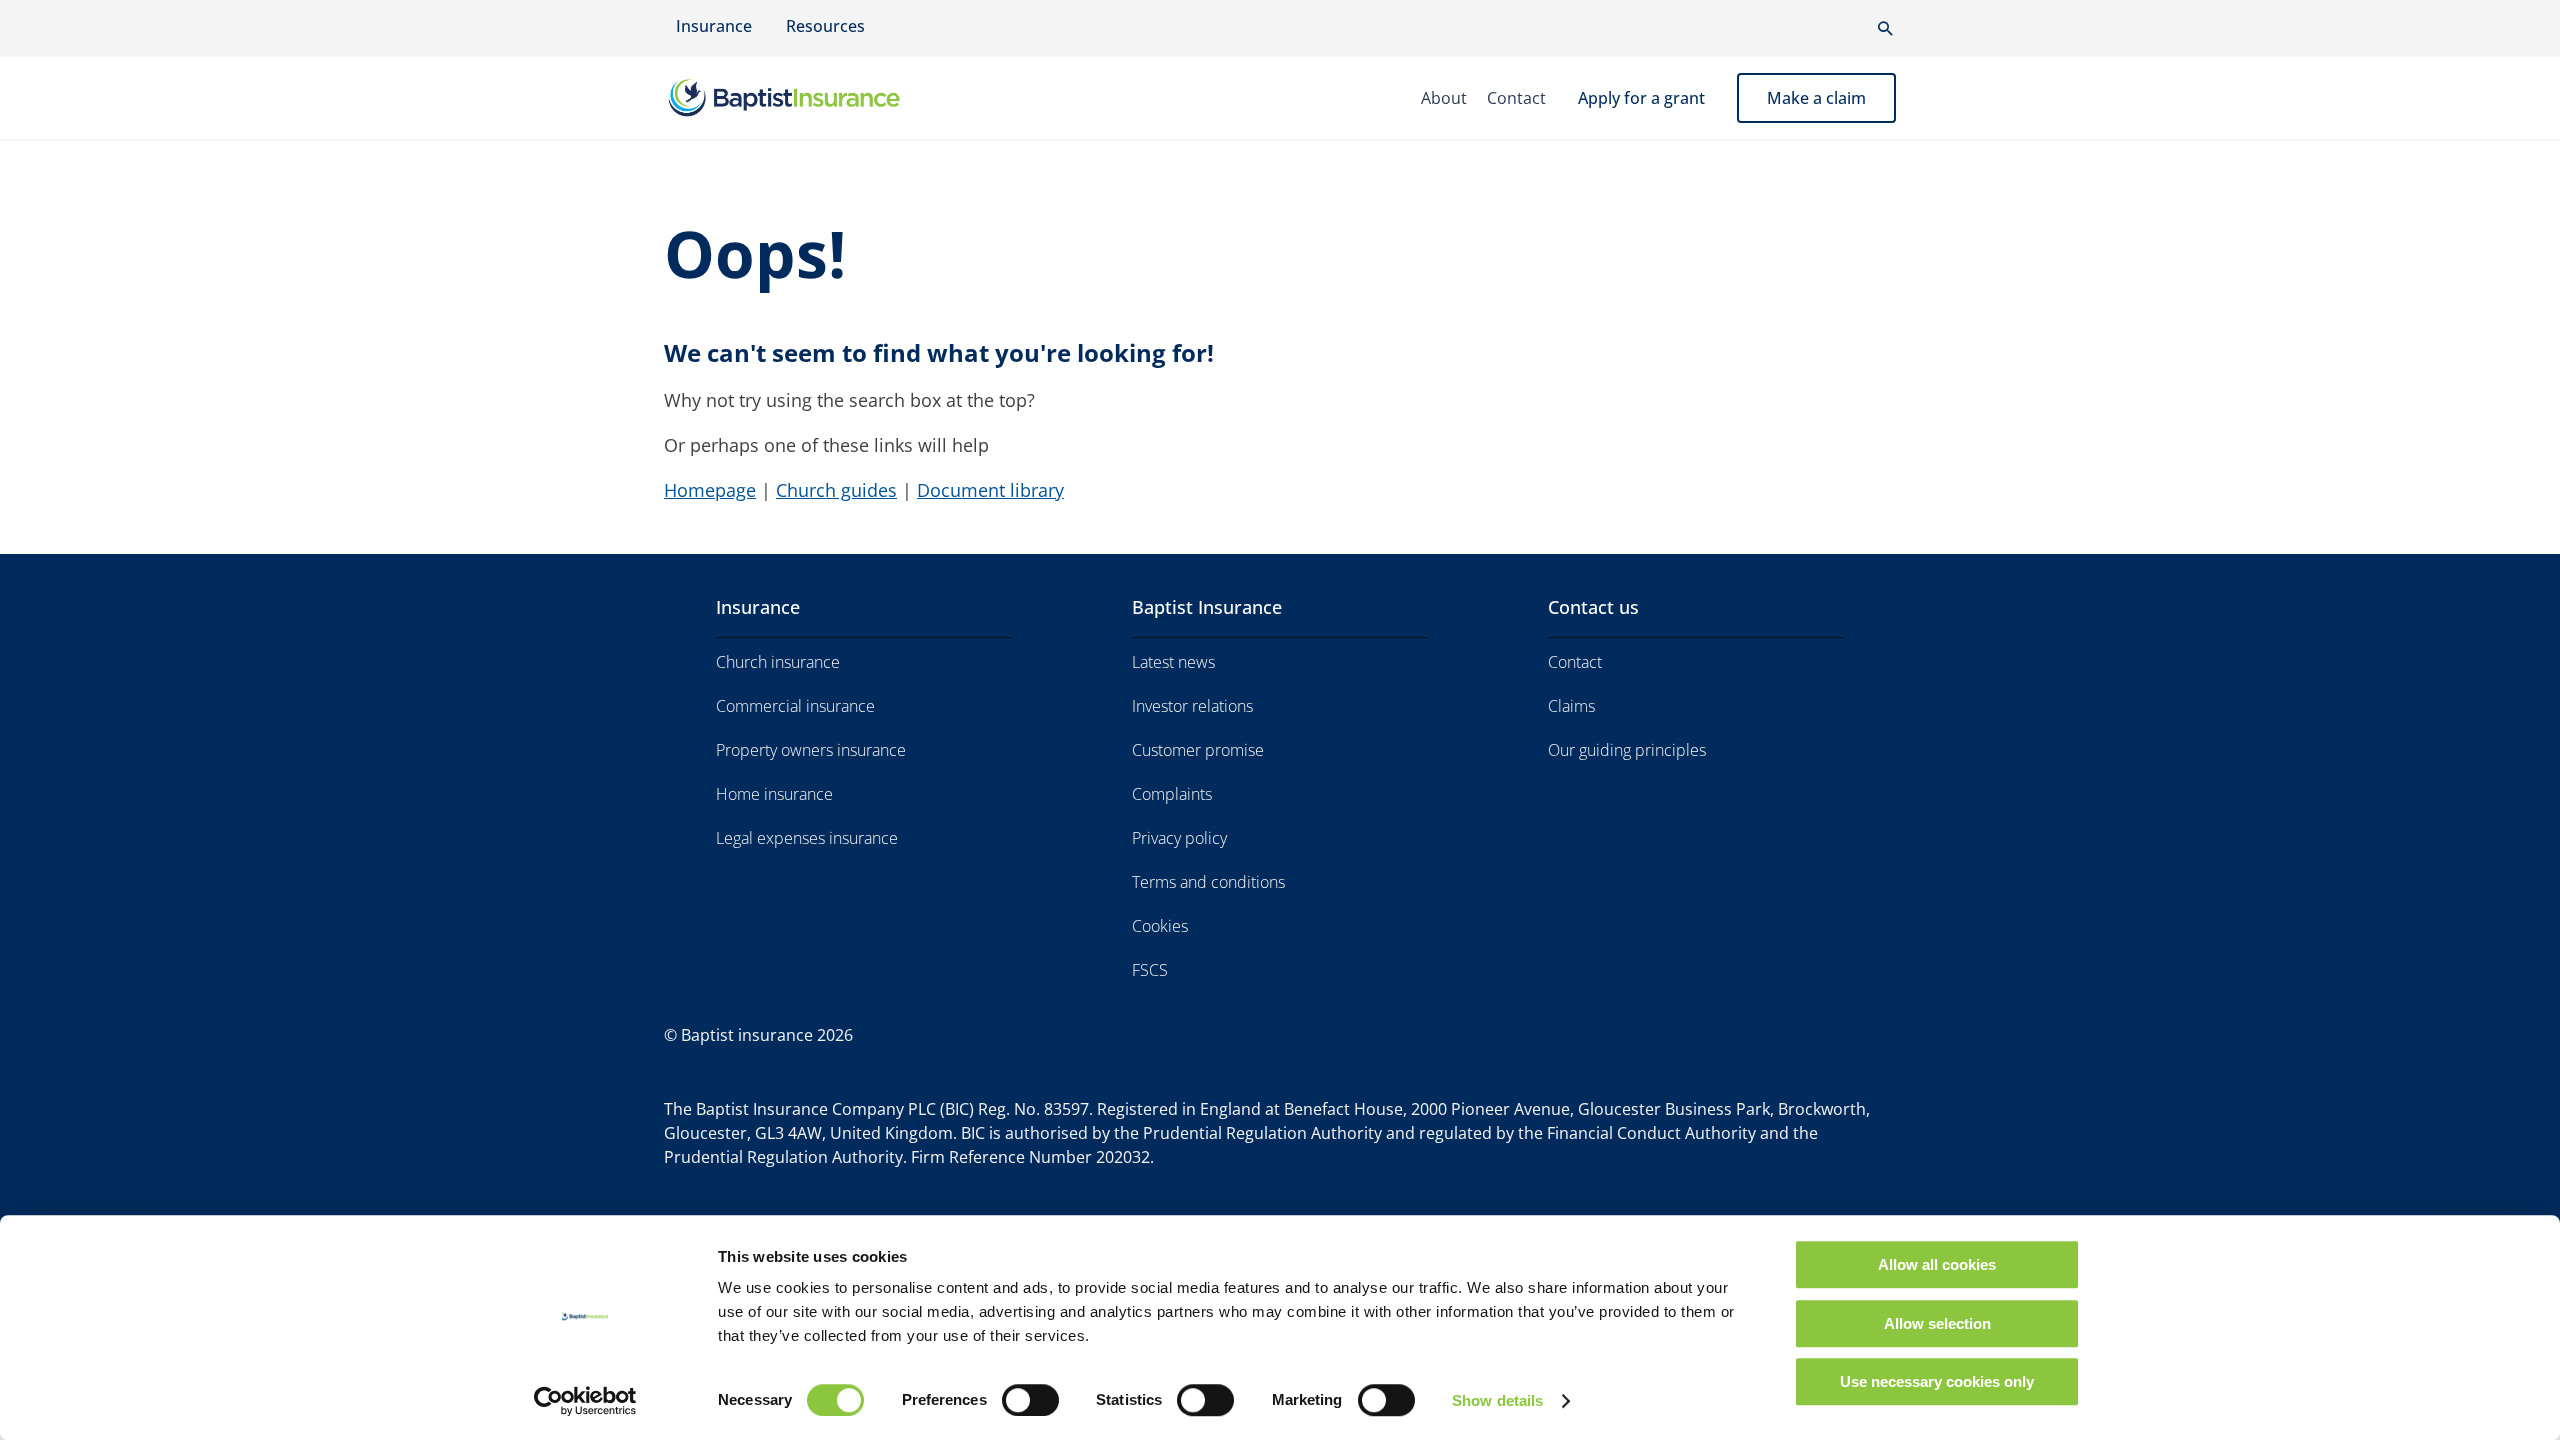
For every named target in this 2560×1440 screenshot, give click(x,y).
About (1444, 98)
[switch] (1030, 1400)
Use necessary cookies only (1937, 1381)
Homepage (710, 490)
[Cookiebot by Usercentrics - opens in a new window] (585, 1401)
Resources (825, 26)
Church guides (836, 490)
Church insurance (778, 662)
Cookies (1160, 926)
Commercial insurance (795, 706)
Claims (1571, 706)
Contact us (1593, 607)
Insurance (714, 26)
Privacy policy (1179, 838)
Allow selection (1937, 1323)
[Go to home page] (818, 98)
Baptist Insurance (1207, 607)
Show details (1497, 1400)
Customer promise (1198, 750)
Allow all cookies (1937, 1264)
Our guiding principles (1627, 750)
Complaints (1172, 794)
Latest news (1173, 662)
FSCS (1150, 970)
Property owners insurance (811, 750)
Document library (990, 490)
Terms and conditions (1208, 882)
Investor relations (1192, 706)
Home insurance (774, 794)
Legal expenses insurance (807, 838)
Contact (1516, 98)
